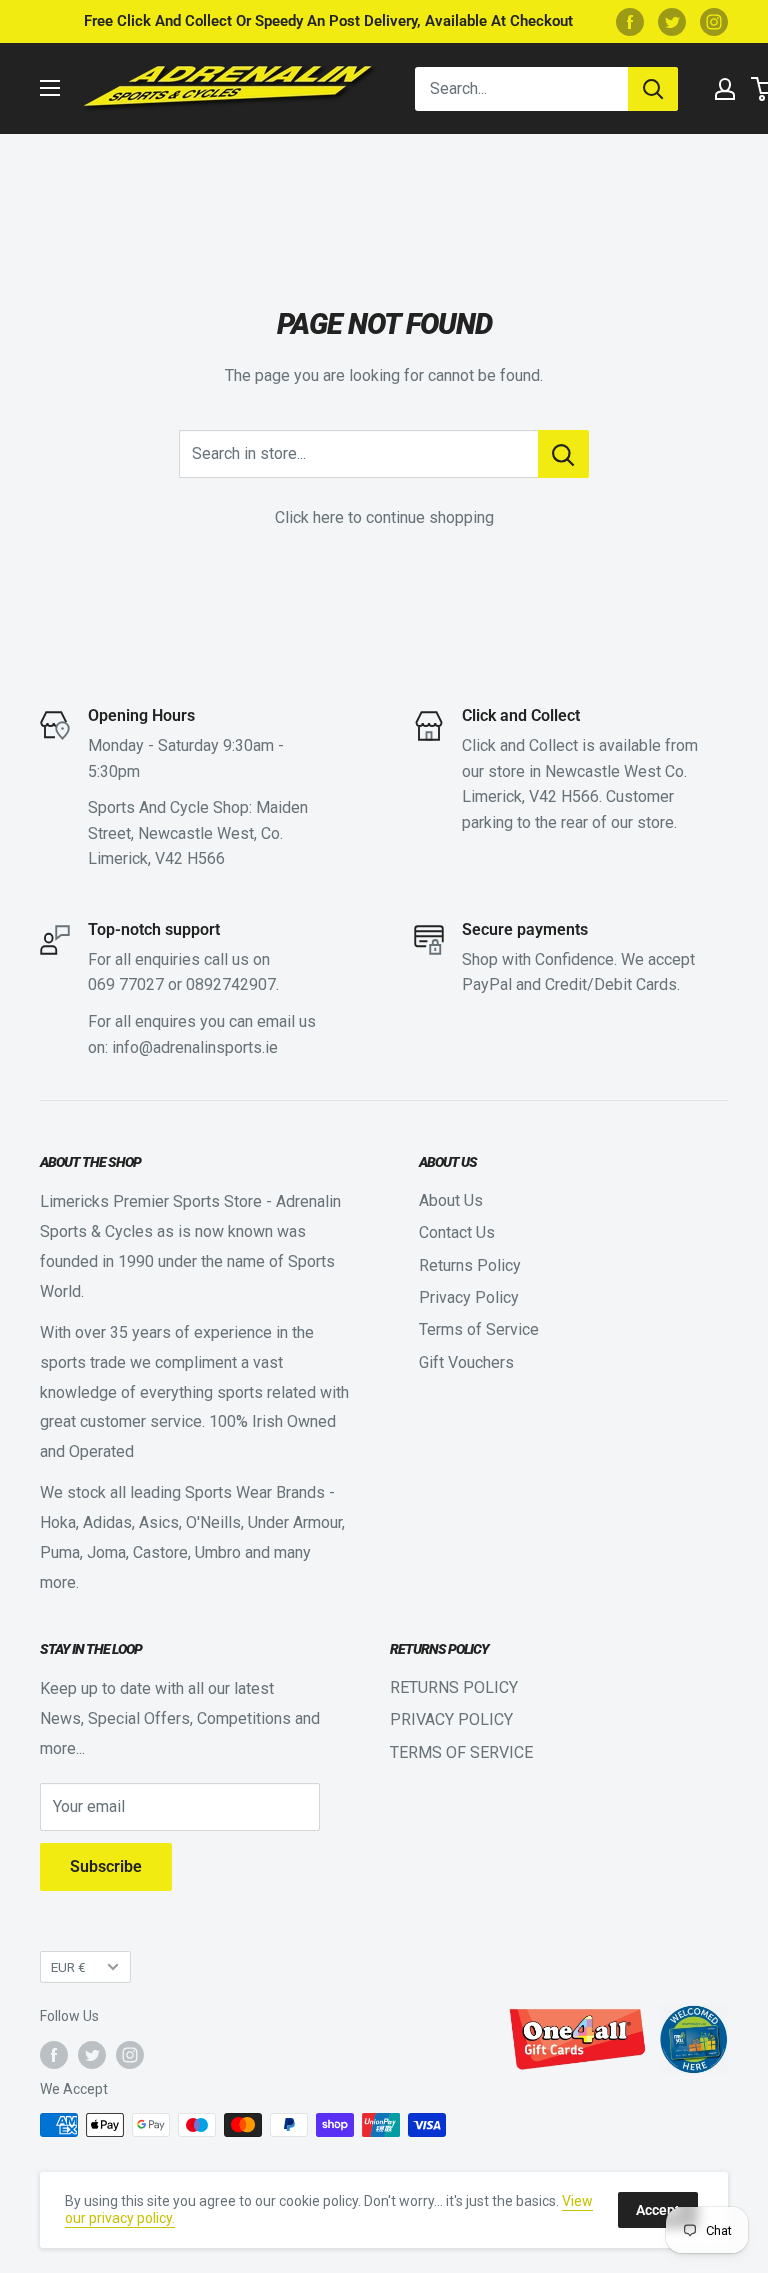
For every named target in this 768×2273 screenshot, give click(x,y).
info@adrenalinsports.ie (195, 1047)
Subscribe (106, 1866)
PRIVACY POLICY (451, 1719)
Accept (658, 2210)
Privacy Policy (469, 1297)
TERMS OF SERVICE (461, 1752)
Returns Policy (470, 1265)
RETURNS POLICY (454, 1687)
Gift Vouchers (466, 1362)
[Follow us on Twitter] (672, 21)
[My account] (725, 89)
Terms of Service (479, 1329)
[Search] (653, 89)
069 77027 (126, 984)
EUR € (68, 1967)
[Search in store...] (563, 454)
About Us (451, 1200)
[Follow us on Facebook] (630, 21)
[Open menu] (50, 88)
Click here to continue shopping (384, 517)
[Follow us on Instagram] (714, 21)
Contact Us (457, 1232)
